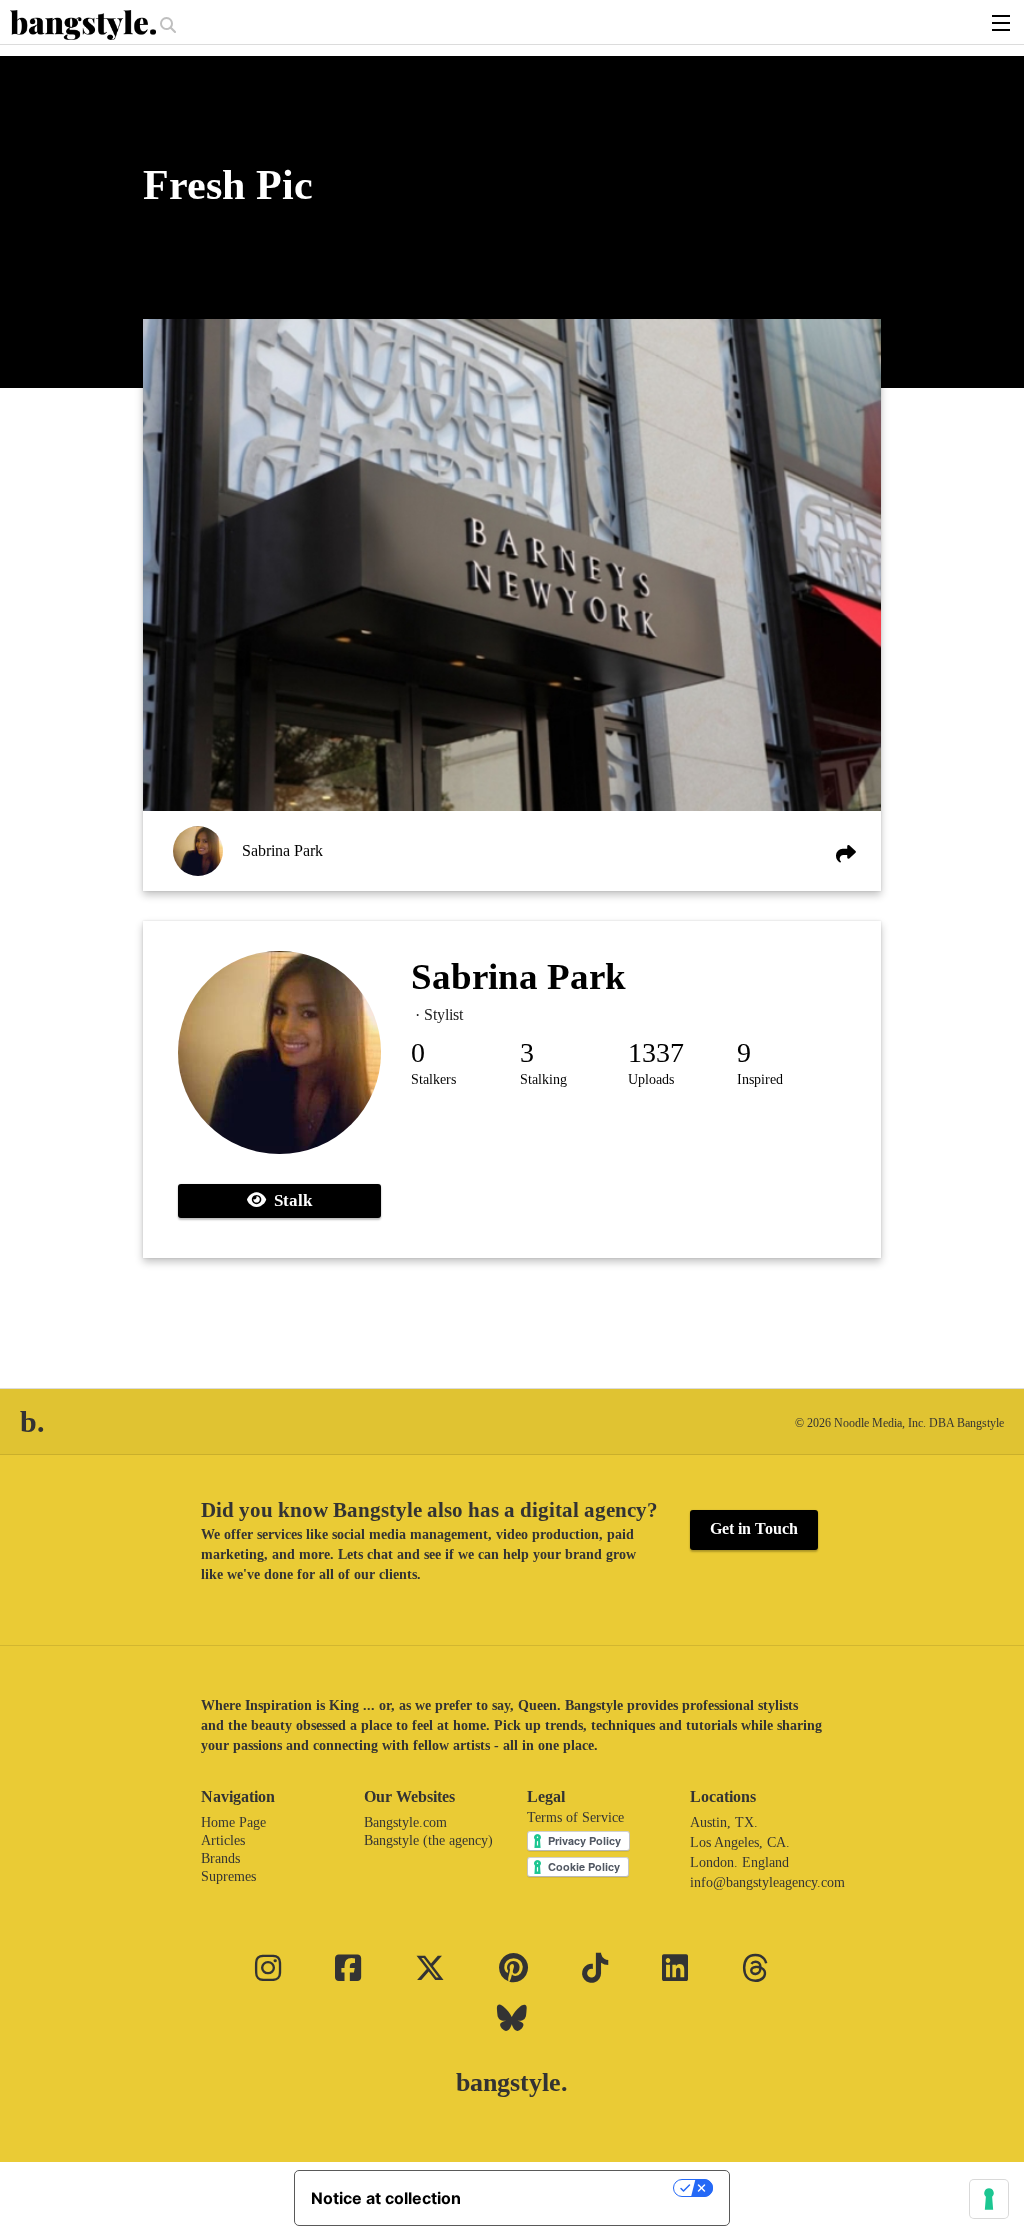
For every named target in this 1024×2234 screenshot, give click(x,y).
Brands (220, 1858)
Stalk (289, 1200)
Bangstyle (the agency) (428, 1840)
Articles (223, 1840)
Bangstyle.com (405, 1822)
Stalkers (433, 1079)
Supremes (228, 1876)
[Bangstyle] (85, 25)
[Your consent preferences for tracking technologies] (989, 2199)
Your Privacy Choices (577, 2188)
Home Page (233, 1822)
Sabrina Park (282, 850)
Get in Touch (754, 1528)
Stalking (543, 1079)
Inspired (760, 1079)
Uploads (651, 1079)
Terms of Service (575, 1817)
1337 (656, 1052)
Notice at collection (386, 2198)
